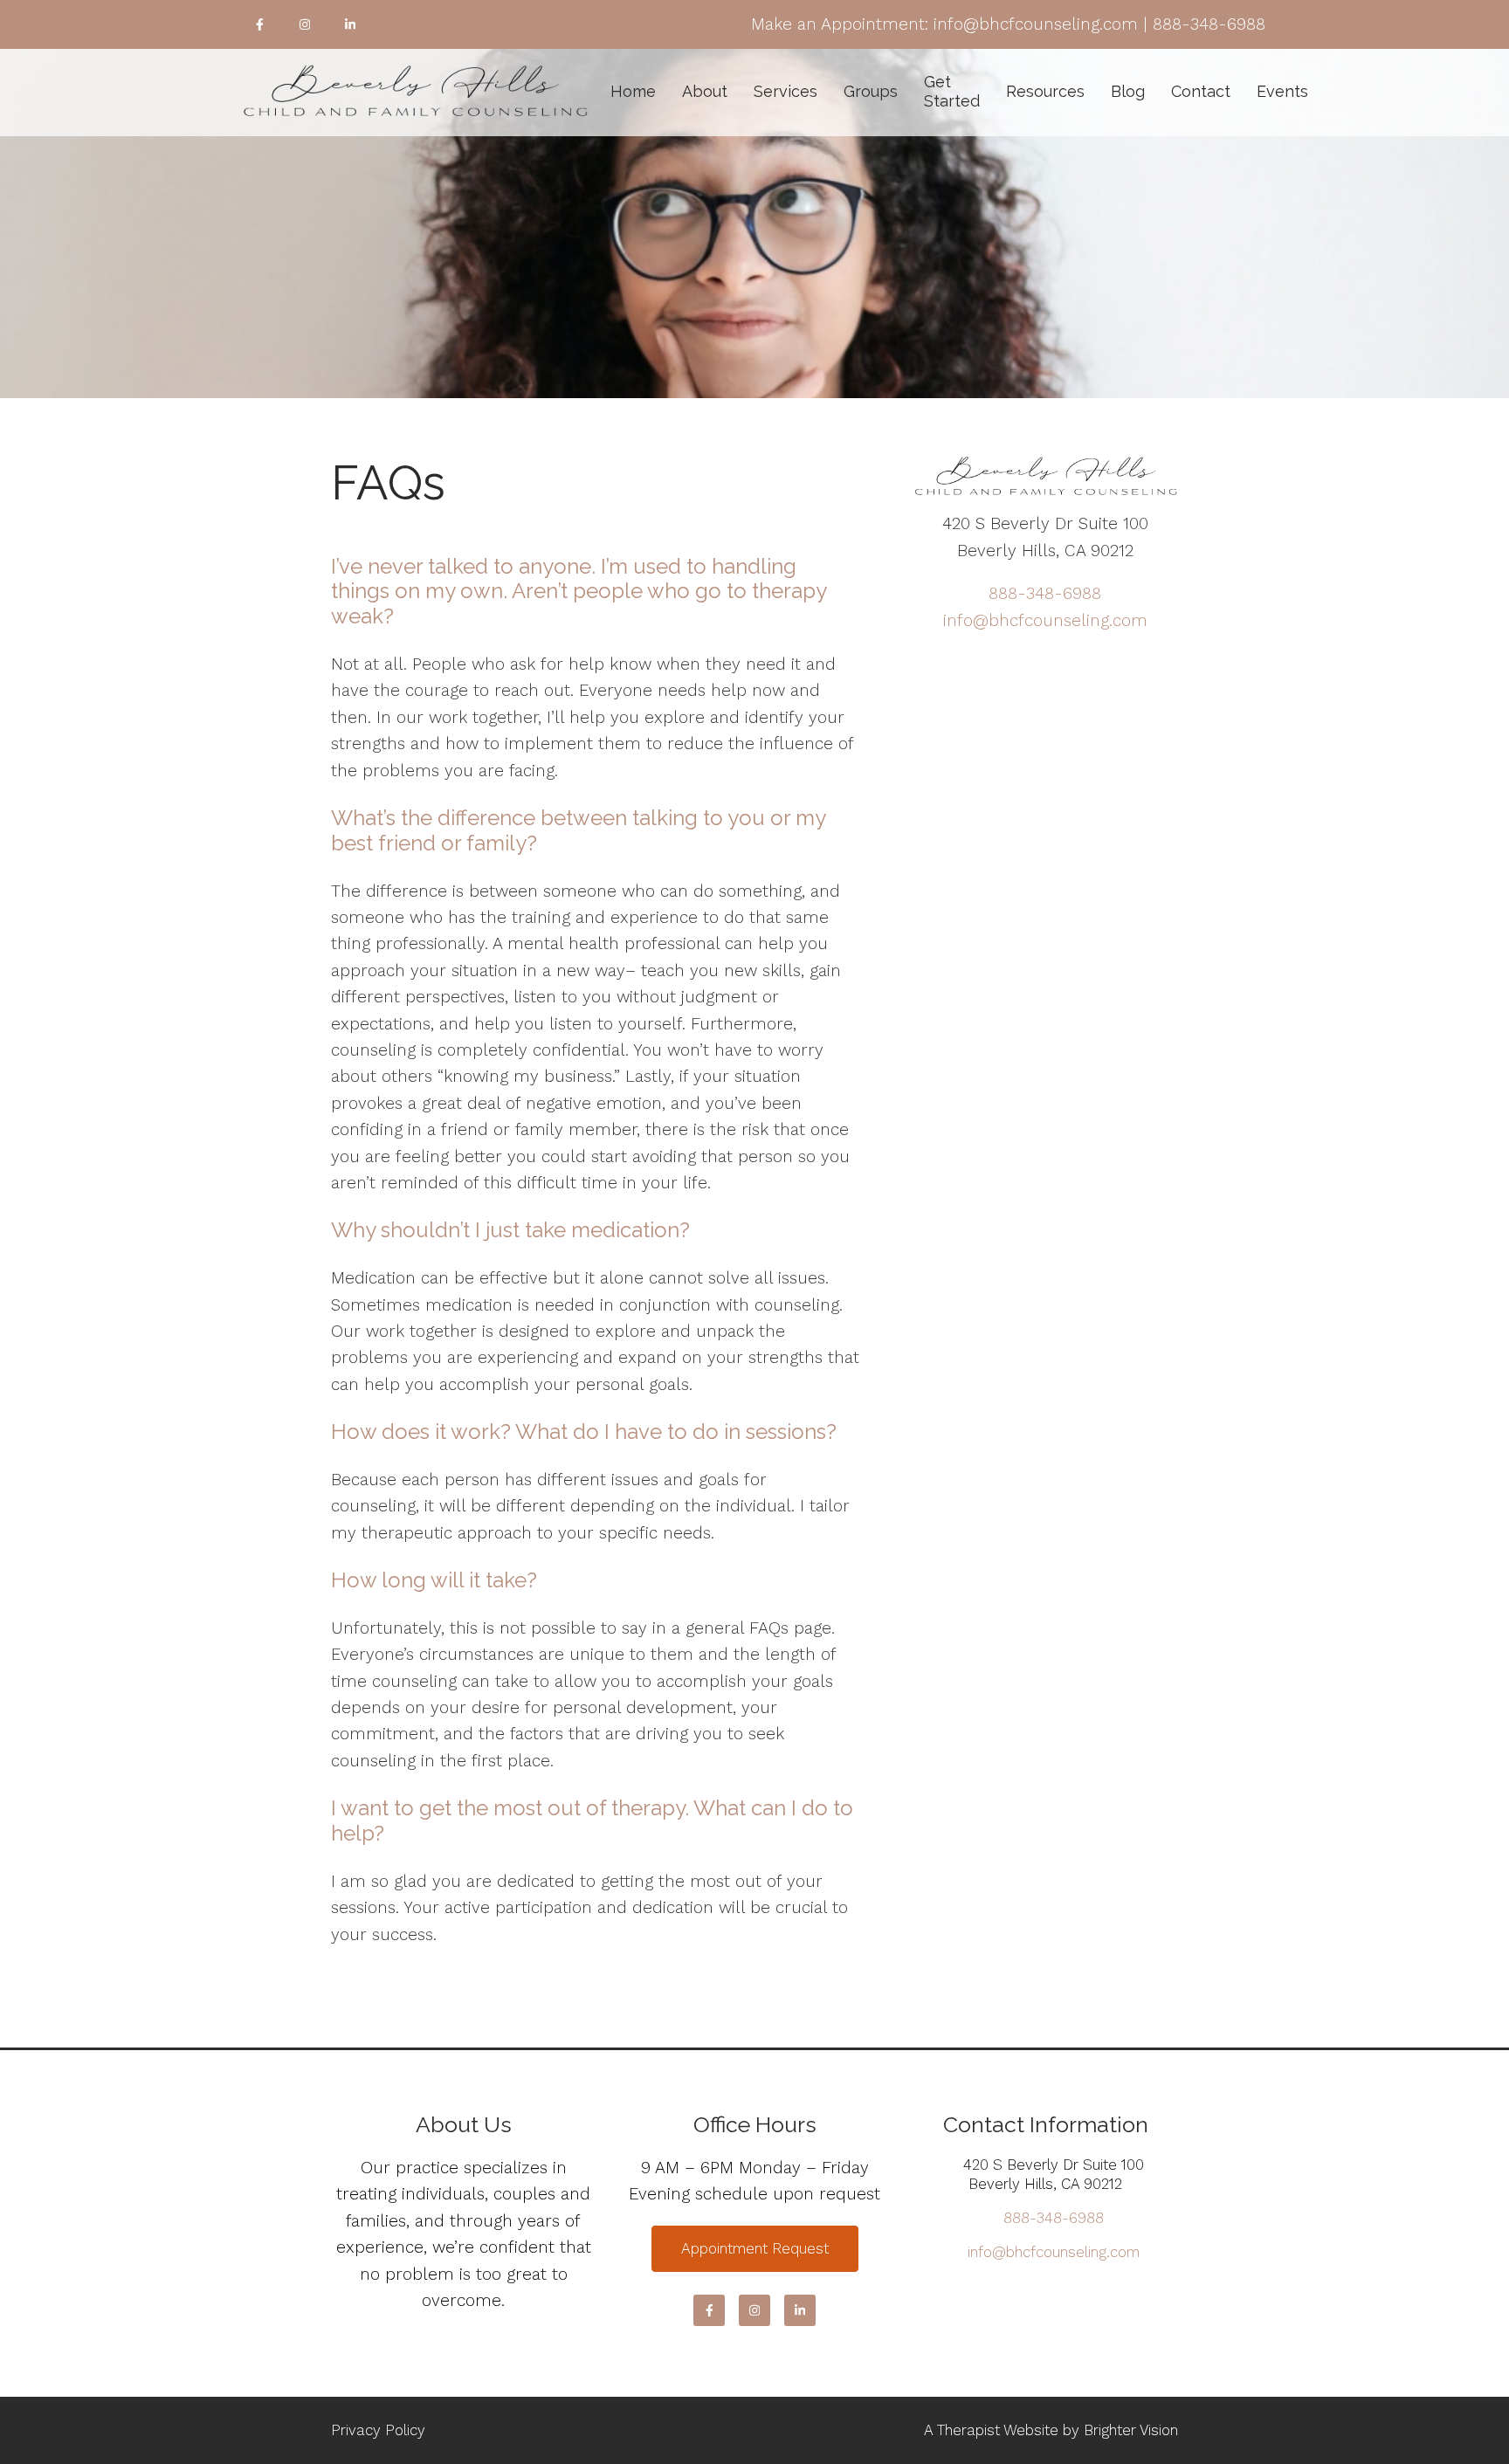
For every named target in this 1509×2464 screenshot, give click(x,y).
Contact (1201, 91)
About (705, 91)
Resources (1045, 91)
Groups (871, 91)
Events (1282, 91)
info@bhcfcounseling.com (1045, 620)
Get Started (952, 91)
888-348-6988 (1045, 593)
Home (633, 91)
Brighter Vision (1131, 2430)
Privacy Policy (378, 2430)
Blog (1128, 91)
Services (786, 91)
